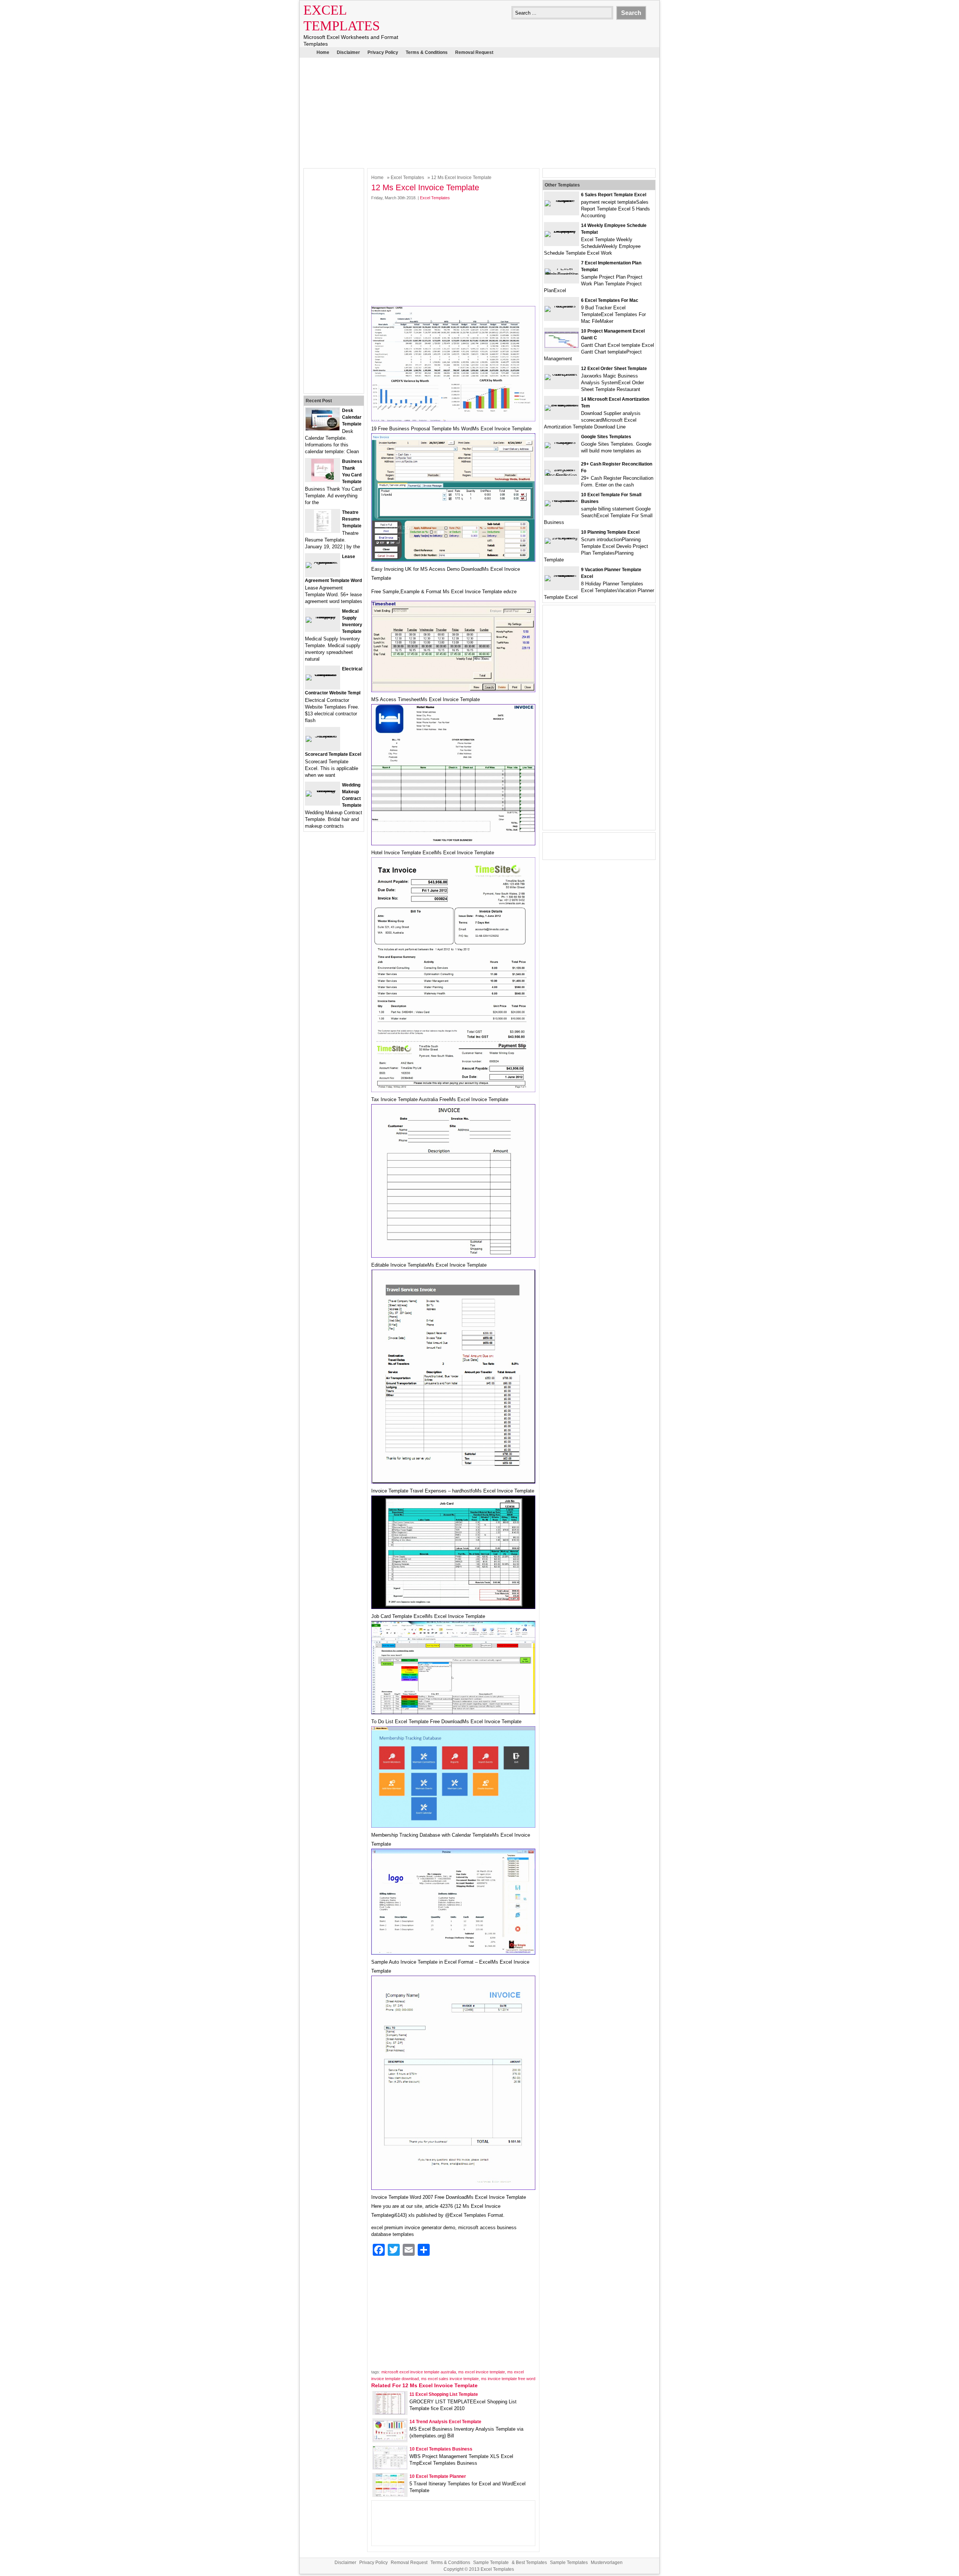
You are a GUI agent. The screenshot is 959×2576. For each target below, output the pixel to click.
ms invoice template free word (508, 2379)
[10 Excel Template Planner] (390, 2495)
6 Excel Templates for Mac (610, 300)
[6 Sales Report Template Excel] (562, 200)
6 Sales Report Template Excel (614, 195)
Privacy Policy (383, 52)
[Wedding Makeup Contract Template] (323, 790)
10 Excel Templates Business (441, 2449)
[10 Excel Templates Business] (390, 2467)
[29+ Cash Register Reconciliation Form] (562, 475)
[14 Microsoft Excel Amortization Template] (562, 405)
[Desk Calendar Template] (323, 429)
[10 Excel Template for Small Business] (562, 500)
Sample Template (491, 2563)
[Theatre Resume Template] (323, 531)
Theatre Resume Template (352, 519)
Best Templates (531, 2563)
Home (323, 52)
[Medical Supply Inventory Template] (323, 617)
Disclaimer (348, 52)
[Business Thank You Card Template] (323, 480)
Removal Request (474, 52)
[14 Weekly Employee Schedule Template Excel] (562, 231)
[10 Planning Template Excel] (562, 538)
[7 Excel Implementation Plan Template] (562, 274)
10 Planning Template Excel (610, 532)
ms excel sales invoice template (450, 2379)
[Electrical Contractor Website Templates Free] (323, 674)
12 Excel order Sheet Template (614, 369)
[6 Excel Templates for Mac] (562, 306)
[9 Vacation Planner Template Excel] (562, 575)
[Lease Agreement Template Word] (323, 562)
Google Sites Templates (606, 437)
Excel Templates (407, 178)
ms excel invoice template (482, 2372)
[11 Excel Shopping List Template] (390, 2413)
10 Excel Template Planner (438, 2476)
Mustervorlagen (607, 2563)
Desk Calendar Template (352, 417)
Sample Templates (569, 2563)
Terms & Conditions (427, 52)
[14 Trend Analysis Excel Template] (390, 2439)
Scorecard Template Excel (333, 754)
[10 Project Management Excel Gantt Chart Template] (562, 346)
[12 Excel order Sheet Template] (562, 374)
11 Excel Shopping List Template (444, 2394)
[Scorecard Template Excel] (323, 736)
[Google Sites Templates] (562, 442)
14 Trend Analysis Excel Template (445, 2422)
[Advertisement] (479, 112)
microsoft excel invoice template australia (419, 2372)
